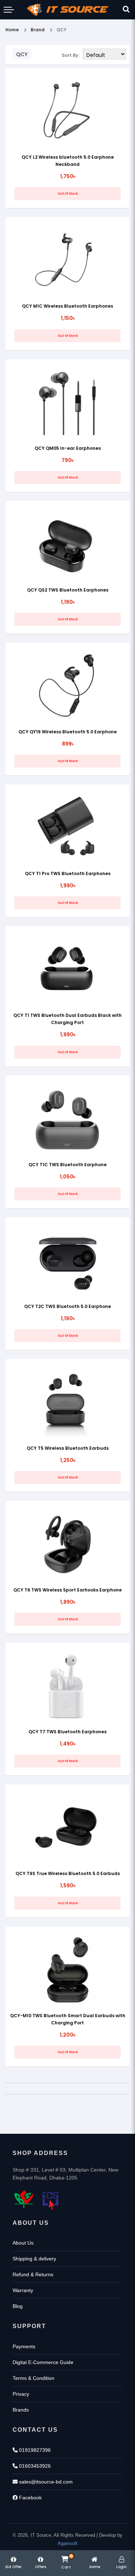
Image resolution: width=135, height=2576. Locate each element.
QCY (62, 30)
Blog (18, 2306)
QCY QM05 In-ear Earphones (68, 448)
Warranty (23, 2290)
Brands (21, 2410)
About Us (23, 2243)
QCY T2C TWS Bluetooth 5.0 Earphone (67, 1306)
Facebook (30, 2498)
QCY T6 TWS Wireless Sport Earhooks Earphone (67, 1590)
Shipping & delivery (34, 2259)
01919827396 (34, 2450)
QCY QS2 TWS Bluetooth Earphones (68, 590)
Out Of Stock (68, 194)
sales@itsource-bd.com (45, 2482)
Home (12, 30)
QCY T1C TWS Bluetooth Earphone (67, 1165)
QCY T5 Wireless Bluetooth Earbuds (68, 1448)
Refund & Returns (33, 2274)
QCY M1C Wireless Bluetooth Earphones (67, 306)
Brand (38, 30)
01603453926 (34, 2466)
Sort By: (71, 55)
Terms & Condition (33, 2378)
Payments (24, 2346)
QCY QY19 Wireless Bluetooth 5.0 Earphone (67, 732)
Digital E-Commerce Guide (43, 2362)
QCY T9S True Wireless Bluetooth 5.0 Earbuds (68, 1873)
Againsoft (67, 2543)
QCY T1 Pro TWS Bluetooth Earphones (68, 873)
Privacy (21, 2394)
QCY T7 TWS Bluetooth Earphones (67, 1732)
